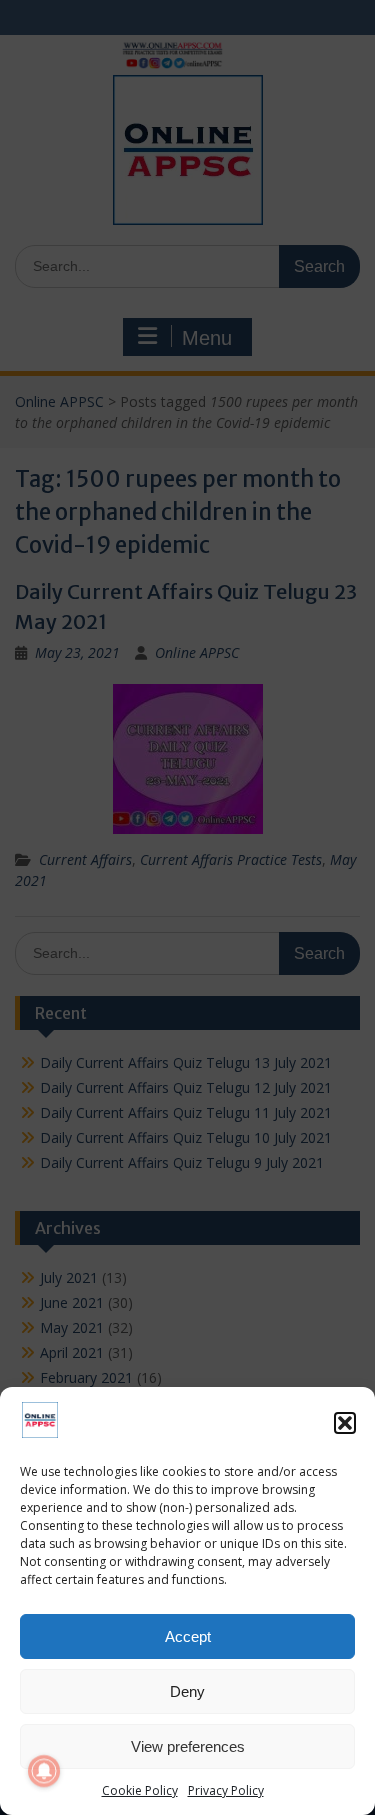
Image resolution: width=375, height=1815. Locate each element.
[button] (345, 1423)
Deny (187, 1691)
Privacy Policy (226, 1790)
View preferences (188, 1746)
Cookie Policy (140, 1790)
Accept (188, 1636)
